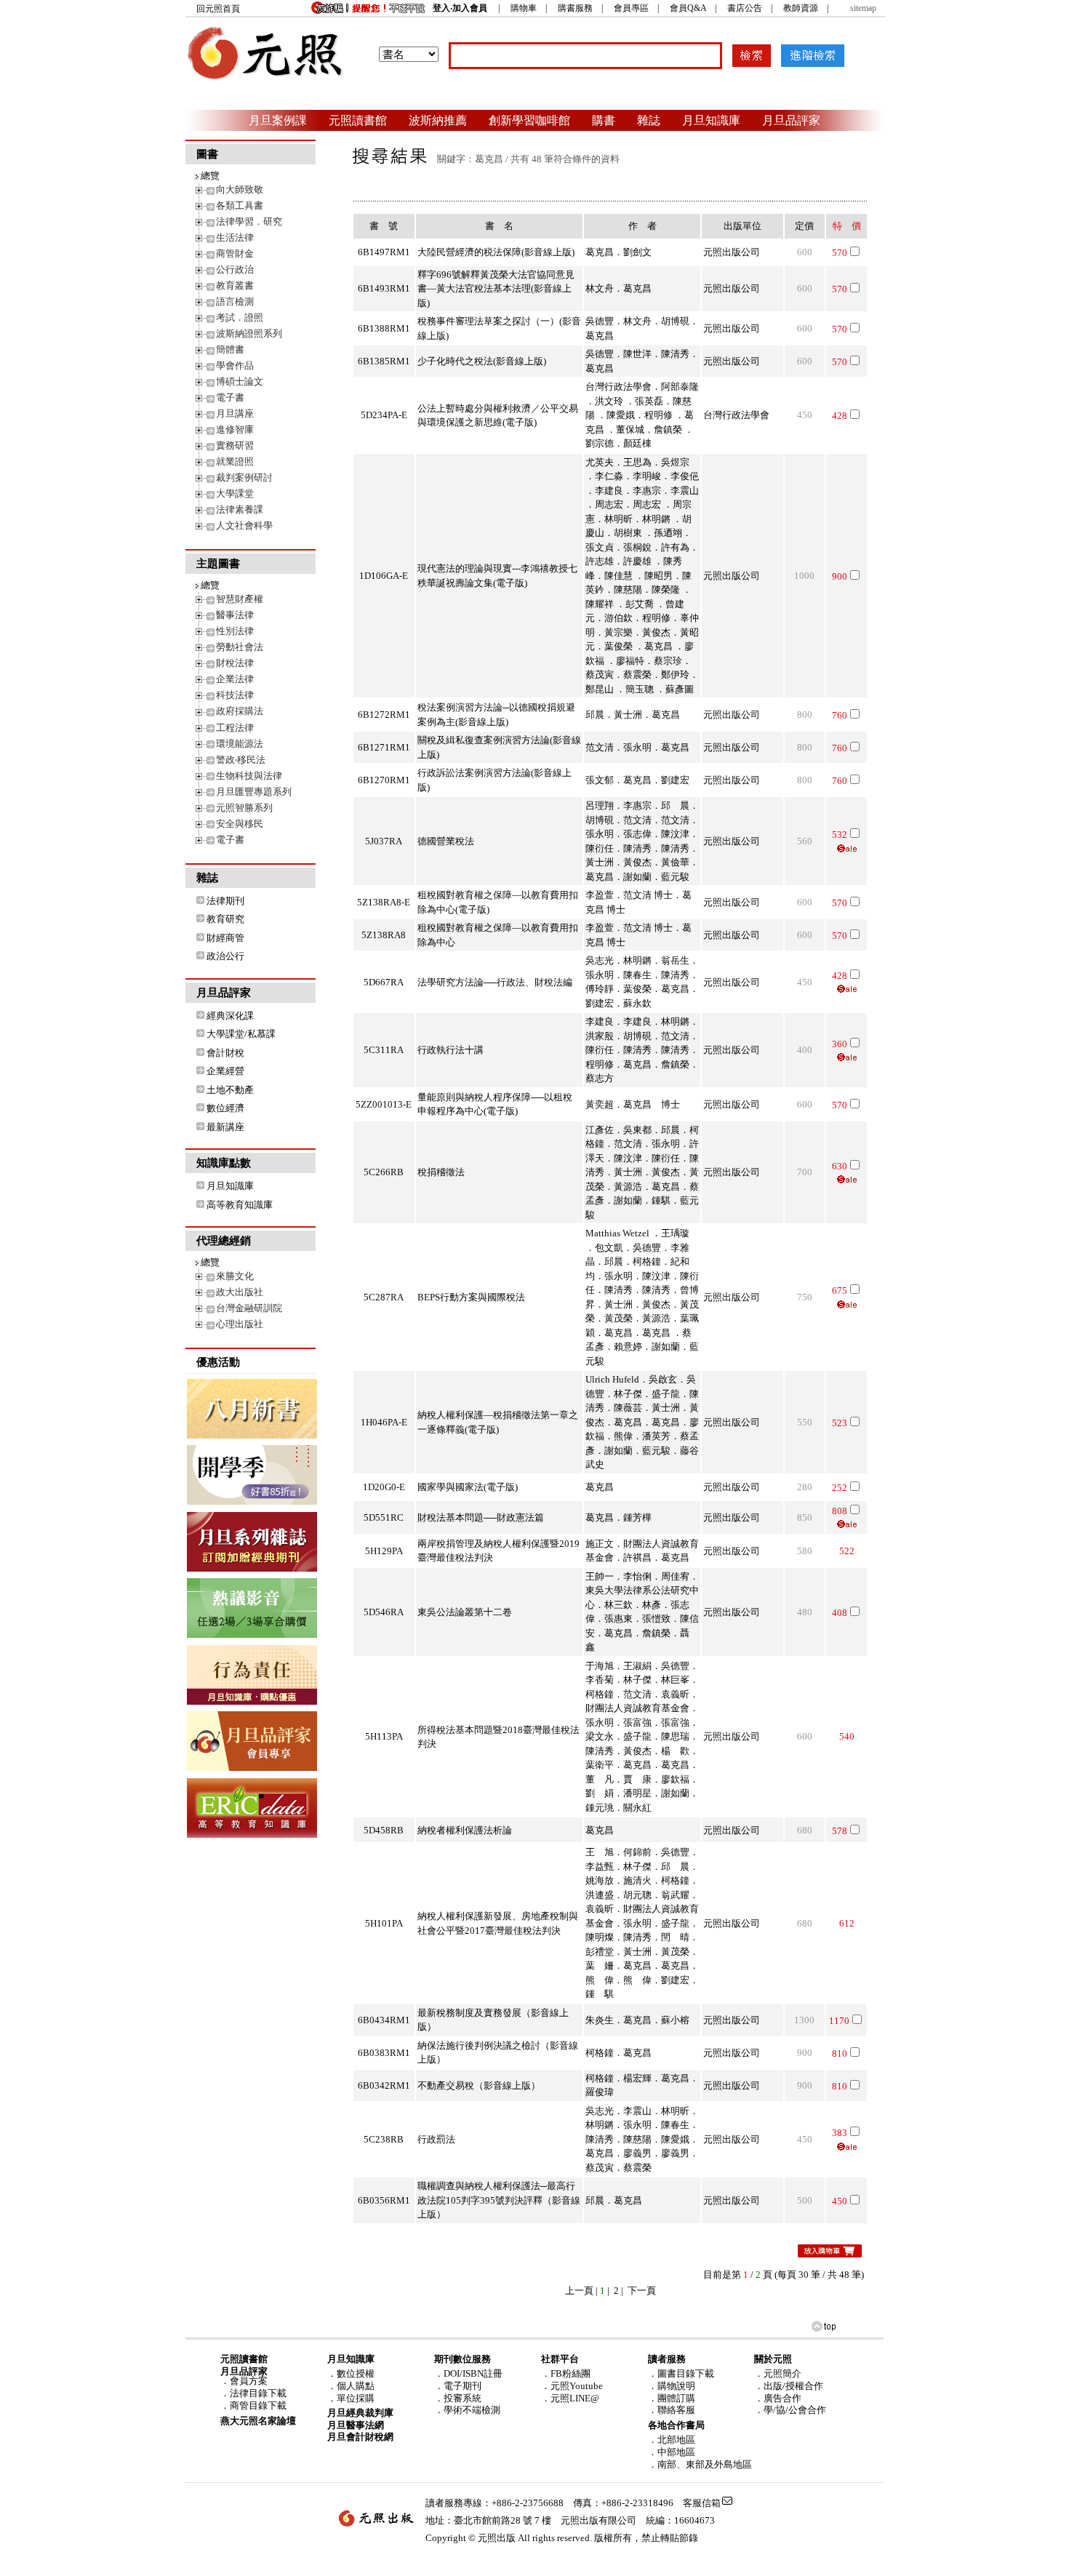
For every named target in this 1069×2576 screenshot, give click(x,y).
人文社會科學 (244, 525)
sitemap (863, 8)
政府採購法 (240, 711)
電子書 (230, 397)
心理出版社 (240, 1324)
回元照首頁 (218, 9)
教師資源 (801, 8)
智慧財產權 (240, 599)
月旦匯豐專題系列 (254, 792)
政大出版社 (240, 1292)
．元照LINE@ (570, 2398)
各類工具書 (240, 205)
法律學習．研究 (249, 221)
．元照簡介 (778, 2373)
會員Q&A (688, 8)
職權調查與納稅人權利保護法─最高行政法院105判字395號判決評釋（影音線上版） (499, 2200)
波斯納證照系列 (249, 333)
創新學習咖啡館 (529, 120)
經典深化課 (230, 1016)
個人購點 (356, 2386)
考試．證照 (240, 317)
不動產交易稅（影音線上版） (479, 2085)
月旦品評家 (791, 120)
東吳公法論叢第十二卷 (465, 1612)
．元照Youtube (572, 2386)
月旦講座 (235, 413)
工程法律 (235, 728)
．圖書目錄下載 (681, 2373)
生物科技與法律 (249, 776)
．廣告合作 (778, 2398)
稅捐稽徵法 (441, 1172)
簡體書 (230, 349)
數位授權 (356, 2373)
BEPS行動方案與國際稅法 (471, 1297)
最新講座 (225, 1127)
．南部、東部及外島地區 (700, 2464)
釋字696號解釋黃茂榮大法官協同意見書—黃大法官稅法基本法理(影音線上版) (496, 289)
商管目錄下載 (258, 2405)
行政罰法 (436, 2139)
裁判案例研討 (244, 477)
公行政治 (235, 269)
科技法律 (235, 695)
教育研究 (225, 919)
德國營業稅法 (446, 841)
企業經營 (225, 1071)
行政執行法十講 (451, 1050)
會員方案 (249, 2381)
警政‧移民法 (241, 760)
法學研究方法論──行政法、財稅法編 (495, 982)
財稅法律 (235, 663)
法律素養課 (240, 509)
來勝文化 (235, 1276)
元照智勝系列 (244, 808)
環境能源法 (240, 744)
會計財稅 (225, 1053)
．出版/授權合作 (789, 2386)
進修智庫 (235, 429)
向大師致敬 (240, 189)
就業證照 (235, 461)
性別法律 (235, 631)
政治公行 (225, 956)
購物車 (524, 8)
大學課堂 (235, 493)
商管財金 (235, 253)
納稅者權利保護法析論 (465, 1830)
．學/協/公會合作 (790, 2410)
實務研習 (235, 445)
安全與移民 (240, 824)
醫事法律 (235, 615)
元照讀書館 (358, 120)
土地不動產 (230, 1090)
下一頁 (642, 2291)
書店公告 (745, 8)
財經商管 (225, 938)
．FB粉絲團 (566, 2373)
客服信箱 (702, 2503)
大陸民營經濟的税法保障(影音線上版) (496, 252)
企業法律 (235, 679)
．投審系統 (458, 2398)
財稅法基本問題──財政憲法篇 (481, 1517)
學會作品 (235, 365)
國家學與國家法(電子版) (468, 1487)
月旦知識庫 (711, 120)
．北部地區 (672, 2440)
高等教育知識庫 (240, 1205)
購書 (604, 120)
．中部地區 (672, 2452)
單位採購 (356, 2398)
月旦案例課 (278, 120)
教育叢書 (235, 285)
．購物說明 (672, 2386)
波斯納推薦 (438, 120)
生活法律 (235, 237)
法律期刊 (225, 901)
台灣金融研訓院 (249, 1308)
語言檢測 (235, 301)
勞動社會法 (240, 647)
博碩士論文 (240, 381)
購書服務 (575, 8)
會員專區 (631, 8)
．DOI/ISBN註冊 (468, 2373)
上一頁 (579, 2291)
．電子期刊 (458, 2386)
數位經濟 (225, 1108)
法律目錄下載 (258, 2393)
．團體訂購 (672, 2398)
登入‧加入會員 (460, 8)
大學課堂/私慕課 (241, 1034)
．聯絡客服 (672, 2410)
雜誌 (649, 120)
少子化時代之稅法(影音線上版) (482, 361)
